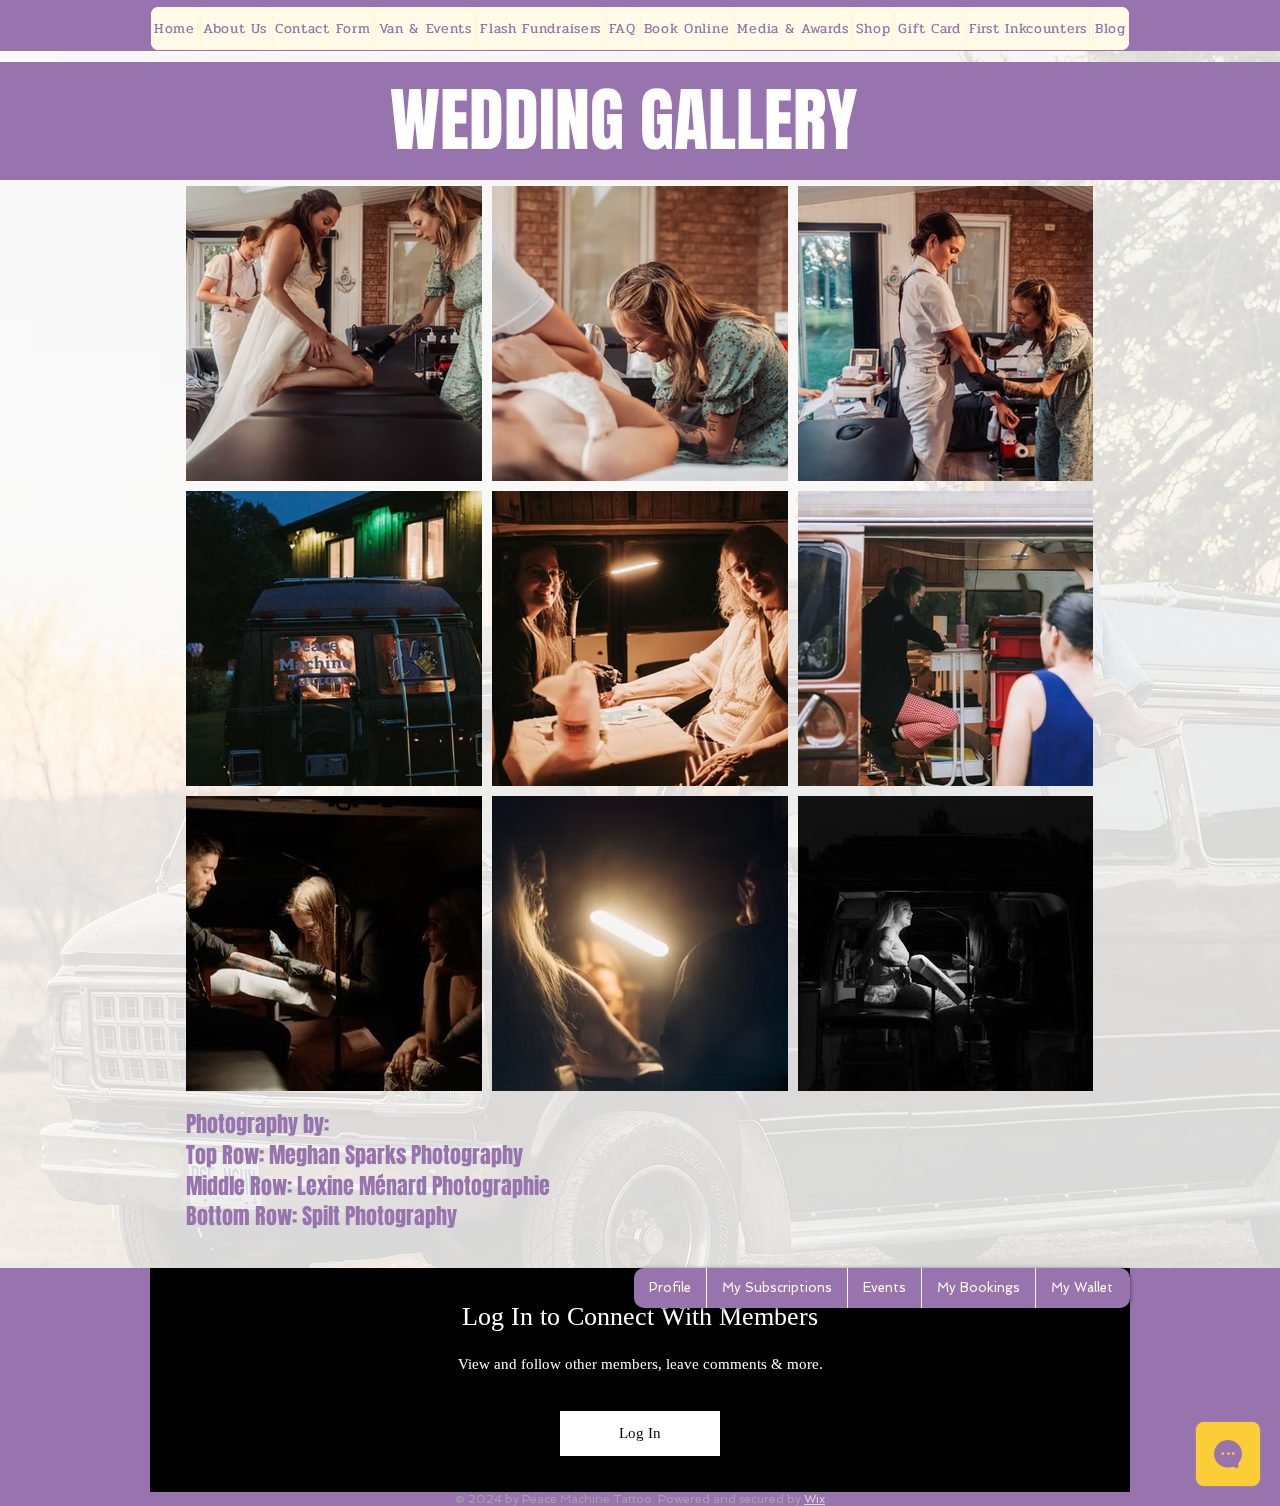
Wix (814, 1499)
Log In (640, 1433)
